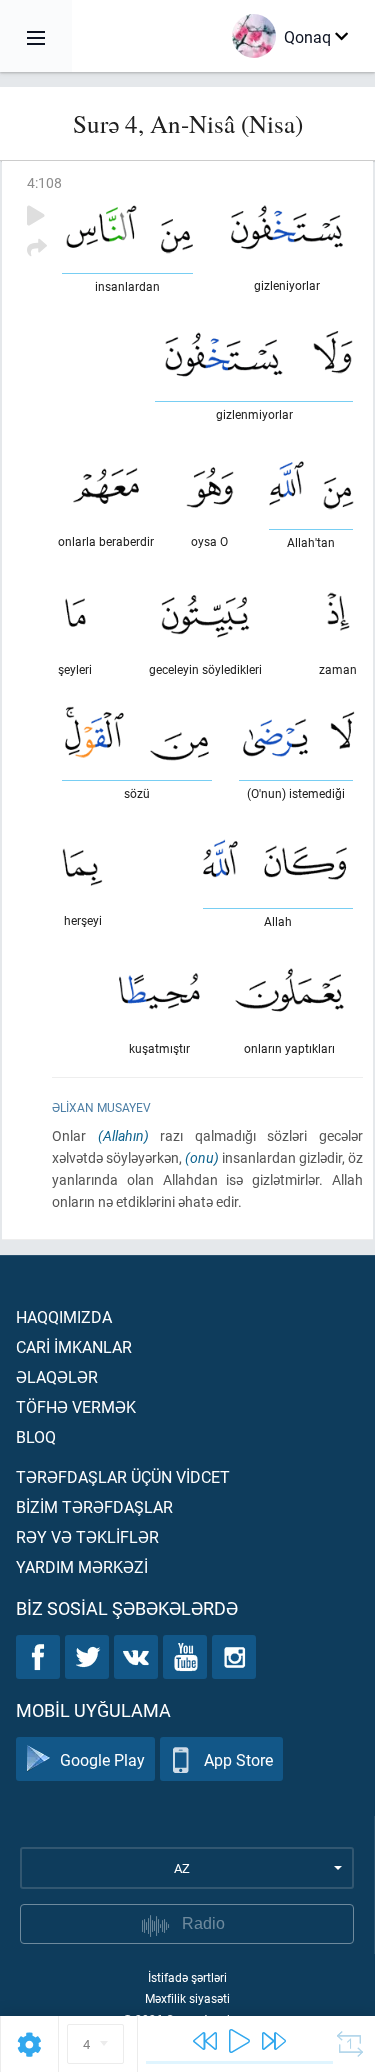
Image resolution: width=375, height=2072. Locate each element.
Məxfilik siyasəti (187, 1998)
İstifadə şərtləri (187, 1977)
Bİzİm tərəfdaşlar (94, 1506)
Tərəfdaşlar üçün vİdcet (123, 1476)
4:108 (44, 182)
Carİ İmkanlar (74, 1346)
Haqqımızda (64, 1316)
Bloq (36, 1436)
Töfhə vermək (76, 1406)
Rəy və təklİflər (87, 1536)
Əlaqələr (57, 1376)
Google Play (102, 1759)
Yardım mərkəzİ (82, 1566)
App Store (238, 1759)
